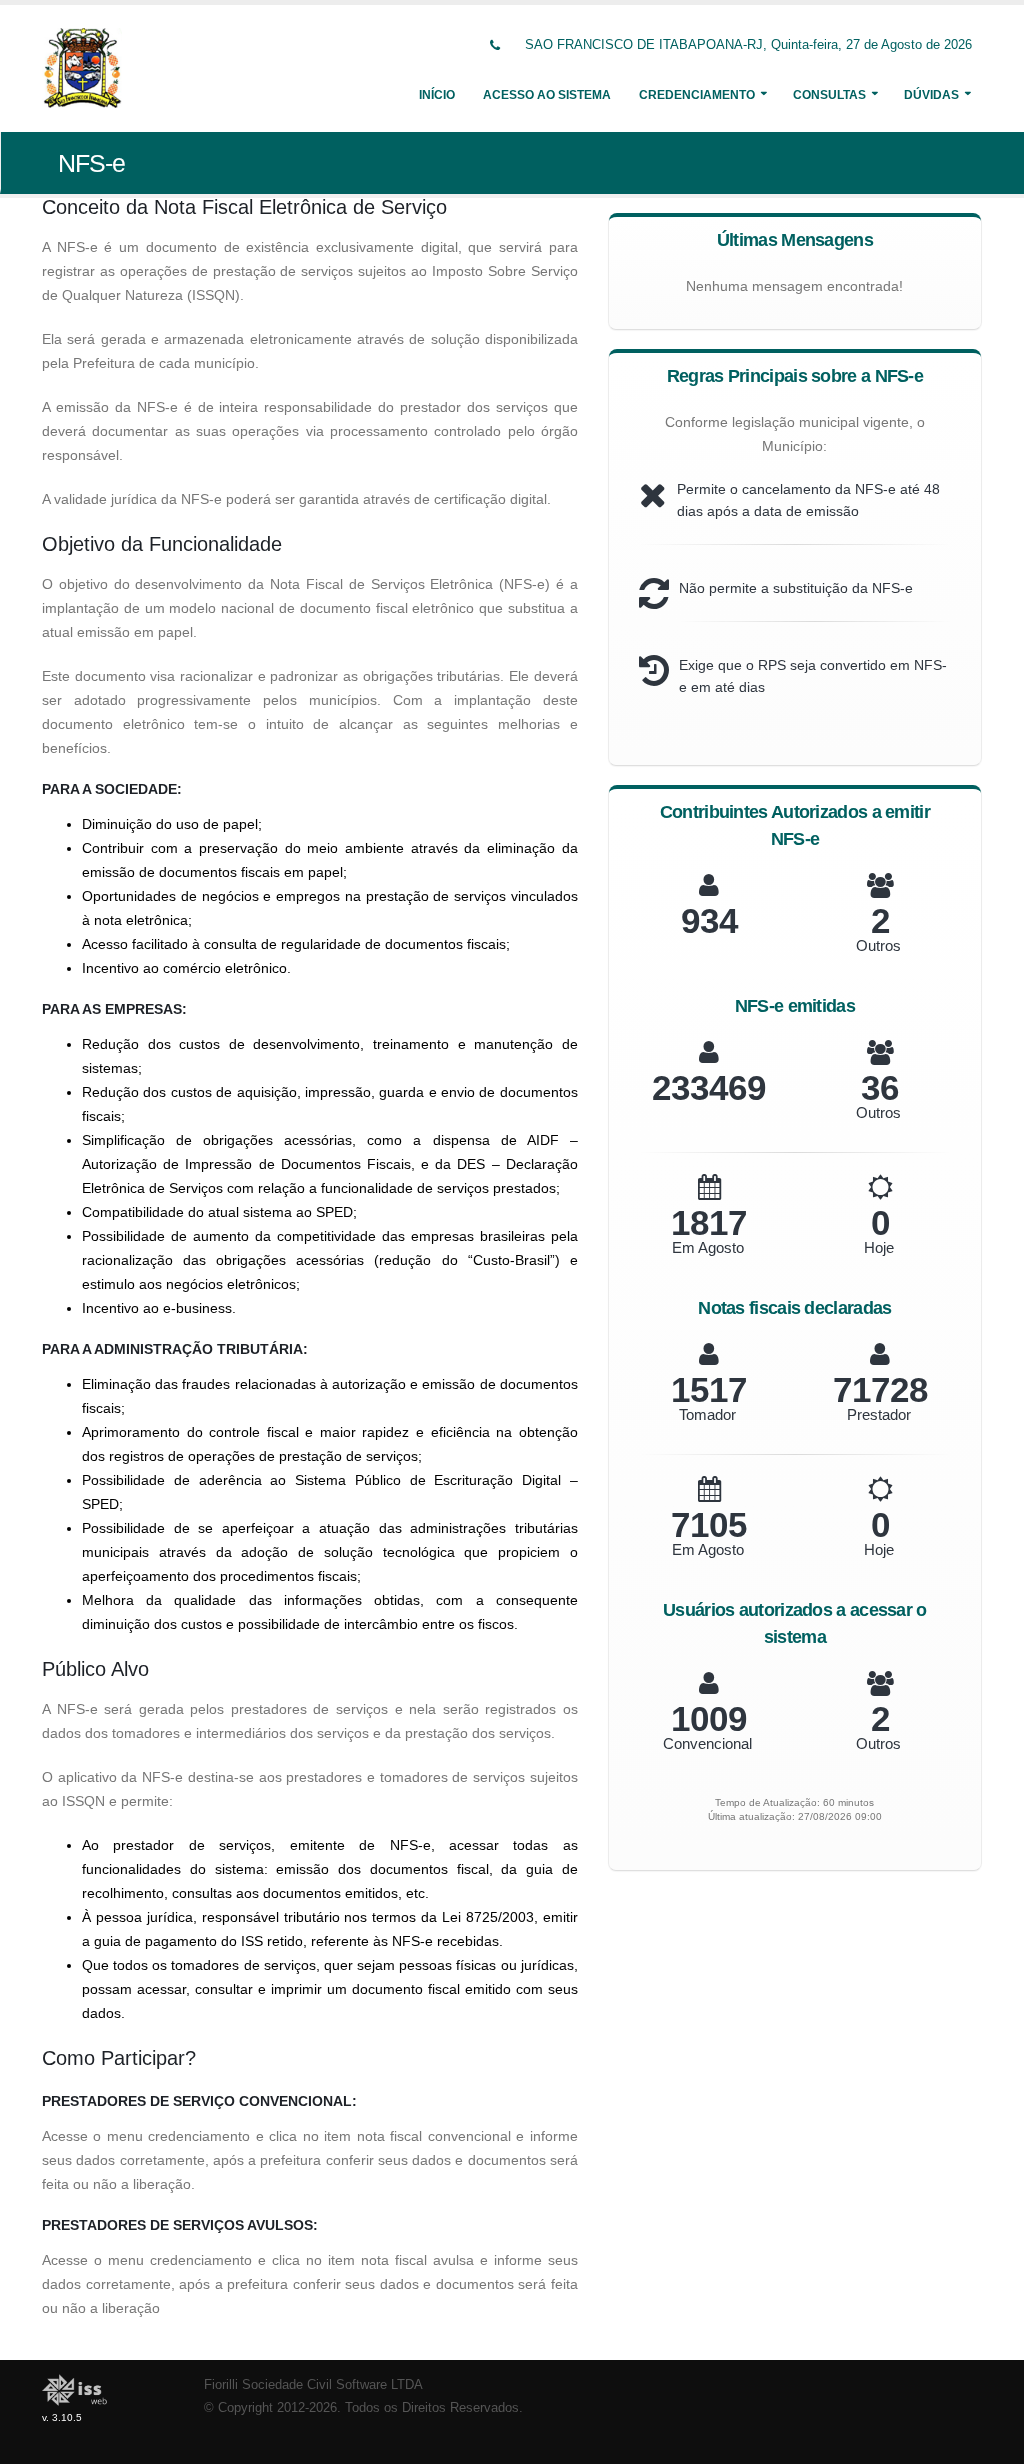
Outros (878, 945)
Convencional (707, 1743)
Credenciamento (697, 95)
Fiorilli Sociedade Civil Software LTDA (313, 2385)
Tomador (707, 1414)
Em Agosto (708, 1247)
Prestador (879, 1414)
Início (437, 95)
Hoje (879, 1247)
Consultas (829, 95)
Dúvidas (931, 95)
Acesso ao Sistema (547, 95)
